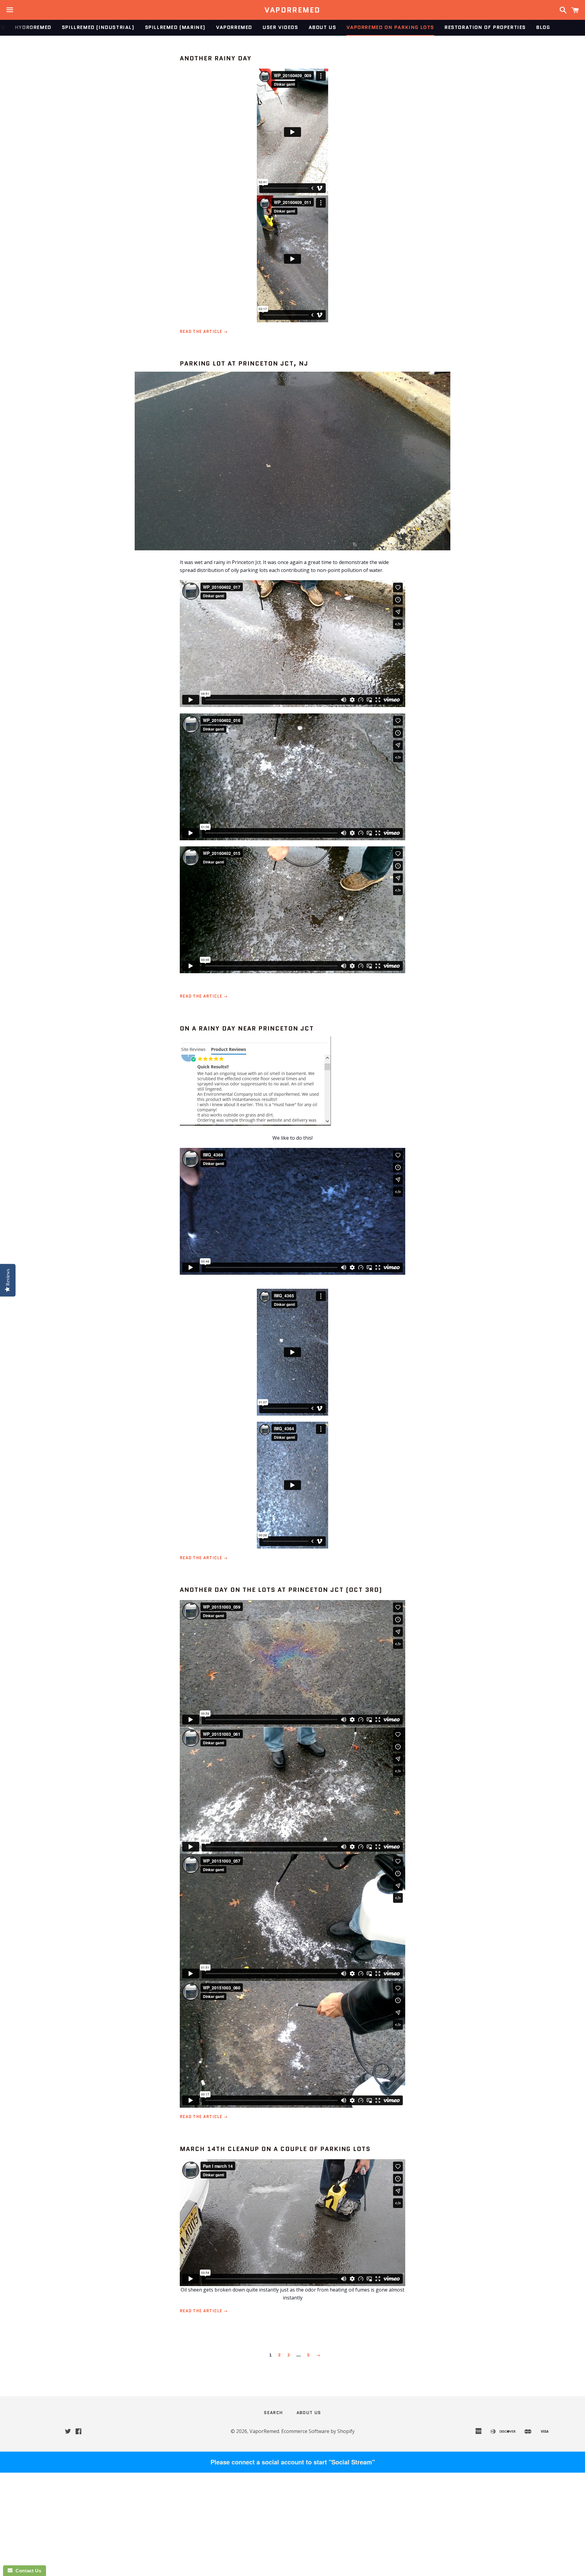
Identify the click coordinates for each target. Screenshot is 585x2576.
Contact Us (27, 2571)
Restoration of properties (485, 27)
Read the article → (204, 332)
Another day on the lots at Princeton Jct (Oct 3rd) (281, 1590)
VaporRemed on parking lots (390, 27)
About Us (323, 27)
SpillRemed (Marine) (175, 27)
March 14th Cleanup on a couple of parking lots (275, 2149)
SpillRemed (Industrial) (98, 27)
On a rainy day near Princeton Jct (247, 1028)
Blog (543, 27)
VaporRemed (292, 10)
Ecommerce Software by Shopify (318, 2431)
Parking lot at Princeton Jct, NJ (244, 363)
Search (273, 2413)
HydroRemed (33, 27)
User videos (280, 27)
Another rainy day (216, 58)
